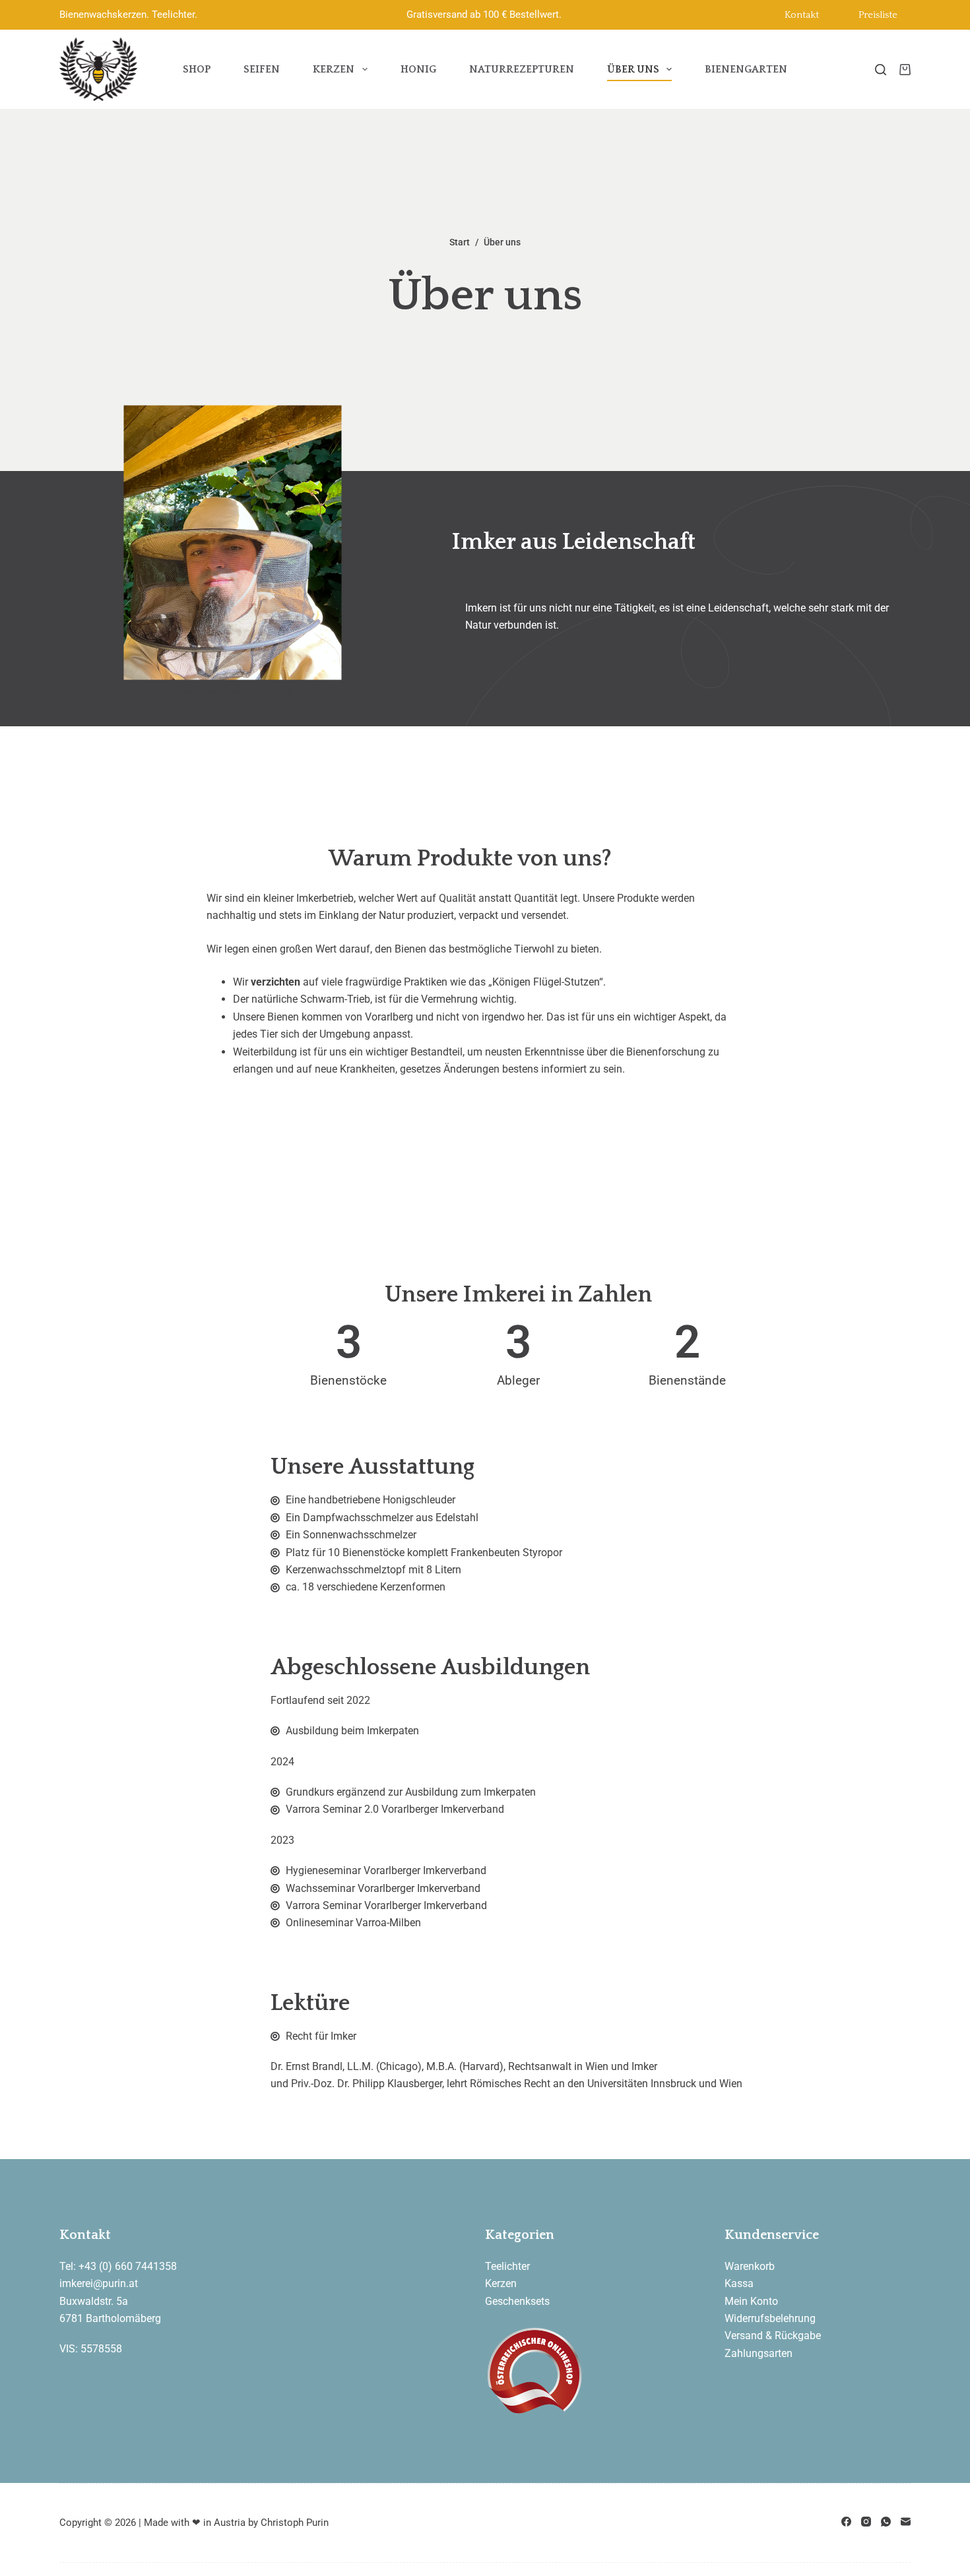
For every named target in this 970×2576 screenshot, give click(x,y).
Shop (197, 69)
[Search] (881, 70)
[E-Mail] (906, 2522)
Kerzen (334, 69)
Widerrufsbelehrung (770, 2318)
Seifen (262, 69)
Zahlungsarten (759, 2353)
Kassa (739, 2283)
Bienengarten (746, 69)
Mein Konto (751, 2301)
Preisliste (878, 15)
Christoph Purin (295, 2523)
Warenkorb (750, 2266)
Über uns (633, 69)
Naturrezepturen (522, 69)
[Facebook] (846, 2522)
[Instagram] (866, 2522)
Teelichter (507, 2266)
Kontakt (802, 15)
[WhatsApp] (886, 2522)
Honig (418, 69)
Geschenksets (517, 2301)
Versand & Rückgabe (773, 2336)
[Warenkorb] (905, 70)
